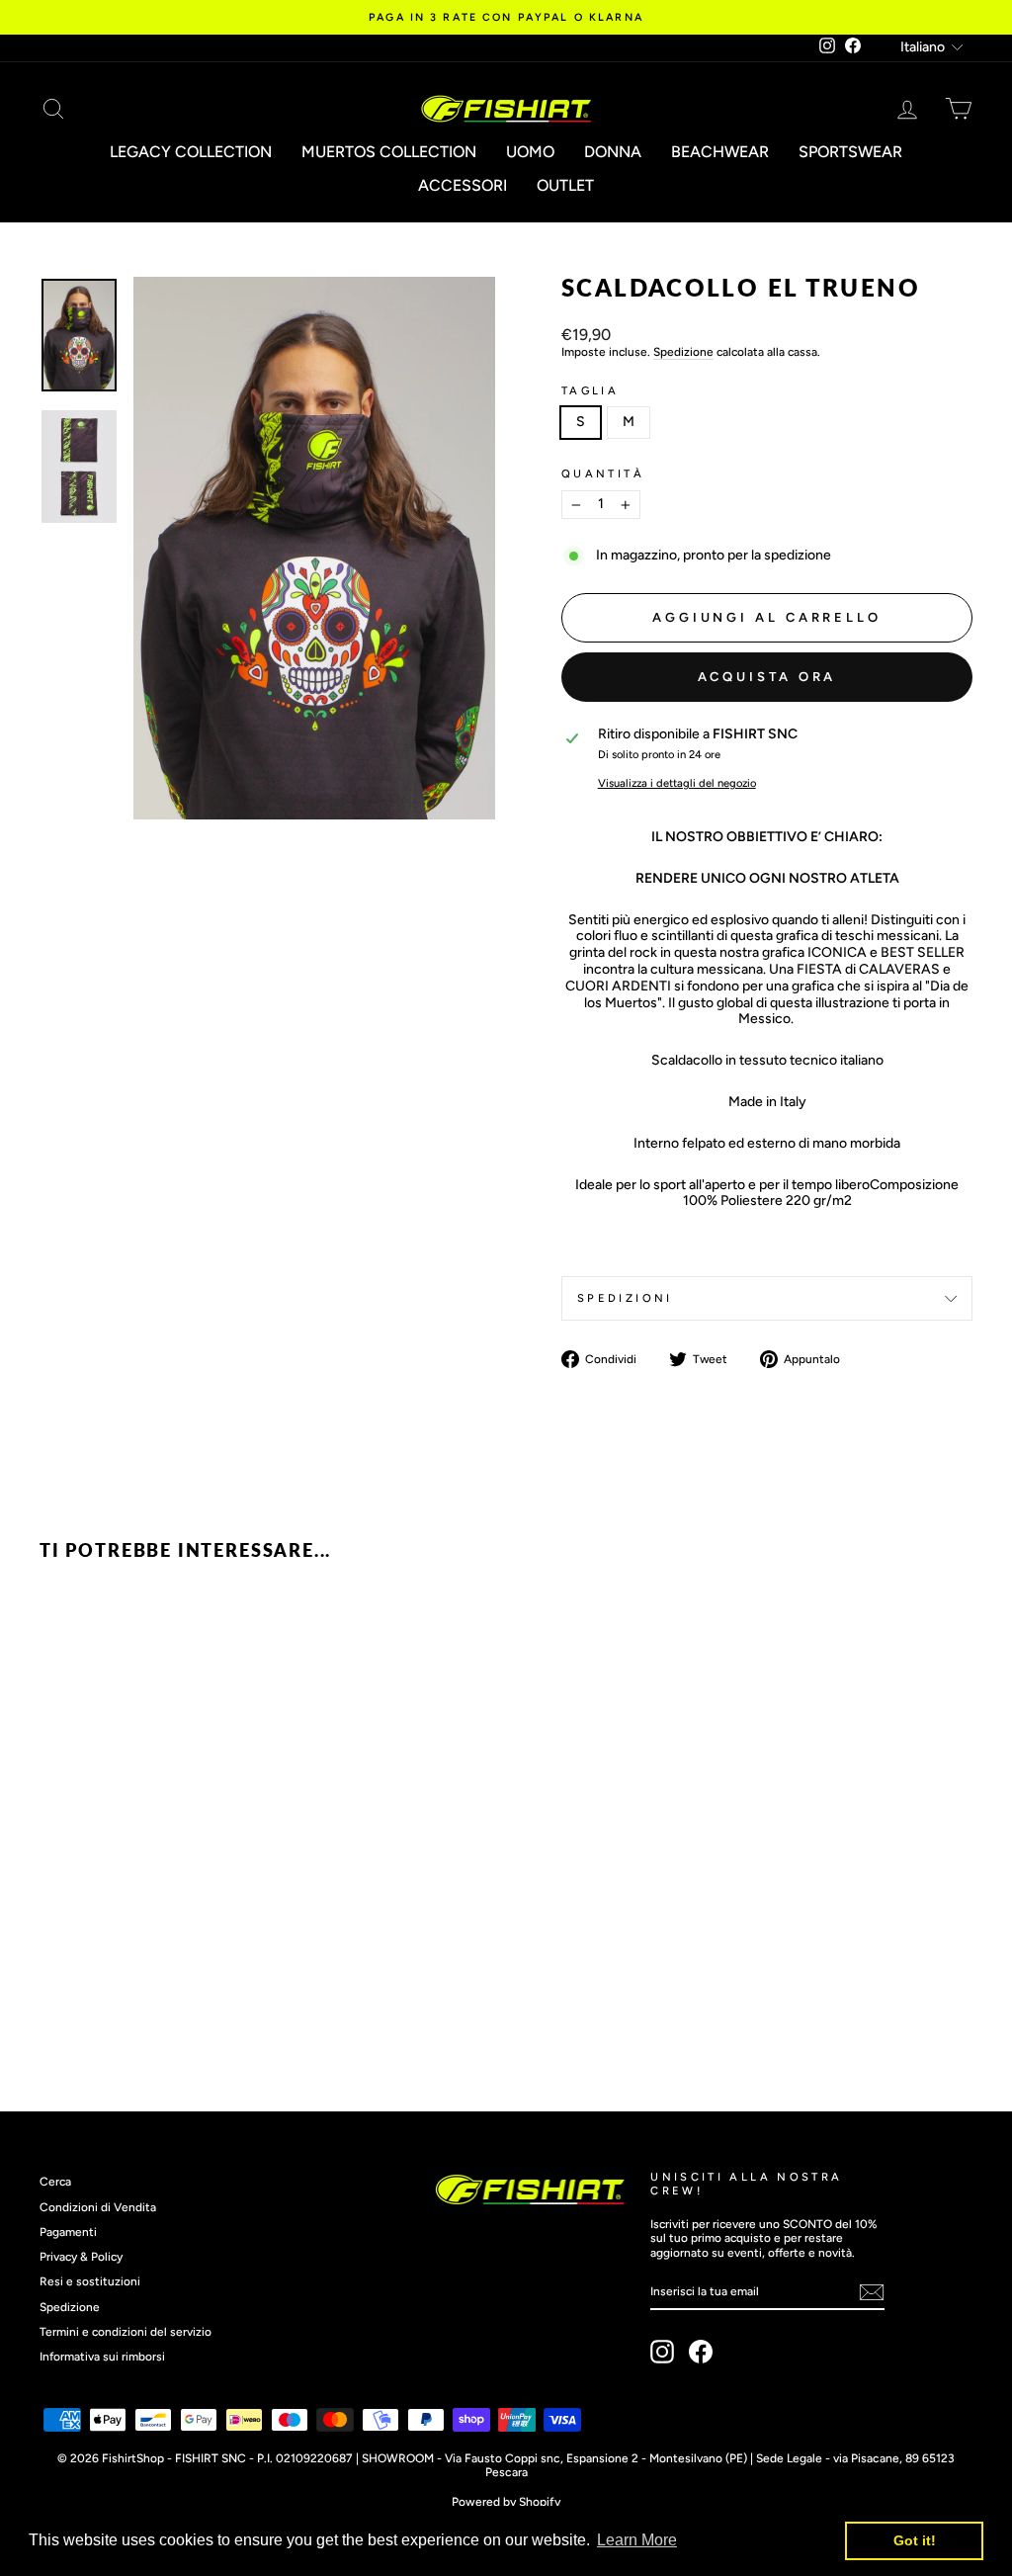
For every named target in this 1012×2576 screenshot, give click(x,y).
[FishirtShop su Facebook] (701, 2352)
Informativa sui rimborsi (102, 2357)
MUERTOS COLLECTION (389, 152)
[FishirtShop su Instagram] (662, 2352)
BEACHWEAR (720, 152)
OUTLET (565, 185)
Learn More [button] (637, 2540)
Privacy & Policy (81, 2257)
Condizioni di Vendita (98, 2207)
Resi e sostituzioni (90, 2281)
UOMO (530, 152)
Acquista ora (767, 677)
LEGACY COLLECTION (191, 152)
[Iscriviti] (872, 2292)
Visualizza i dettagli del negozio (677, 783)
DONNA (613, 152)
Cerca (55, 2182)
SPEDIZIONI (625, 1298)
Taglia (590, 391)
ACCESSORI (463, 185)
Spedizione (683, 352)
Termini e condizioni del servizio (126, 2332)
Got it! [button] (915, 2540)
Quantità (603, 474)
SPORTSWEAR (850, 152)
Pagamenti (68, 2232)
